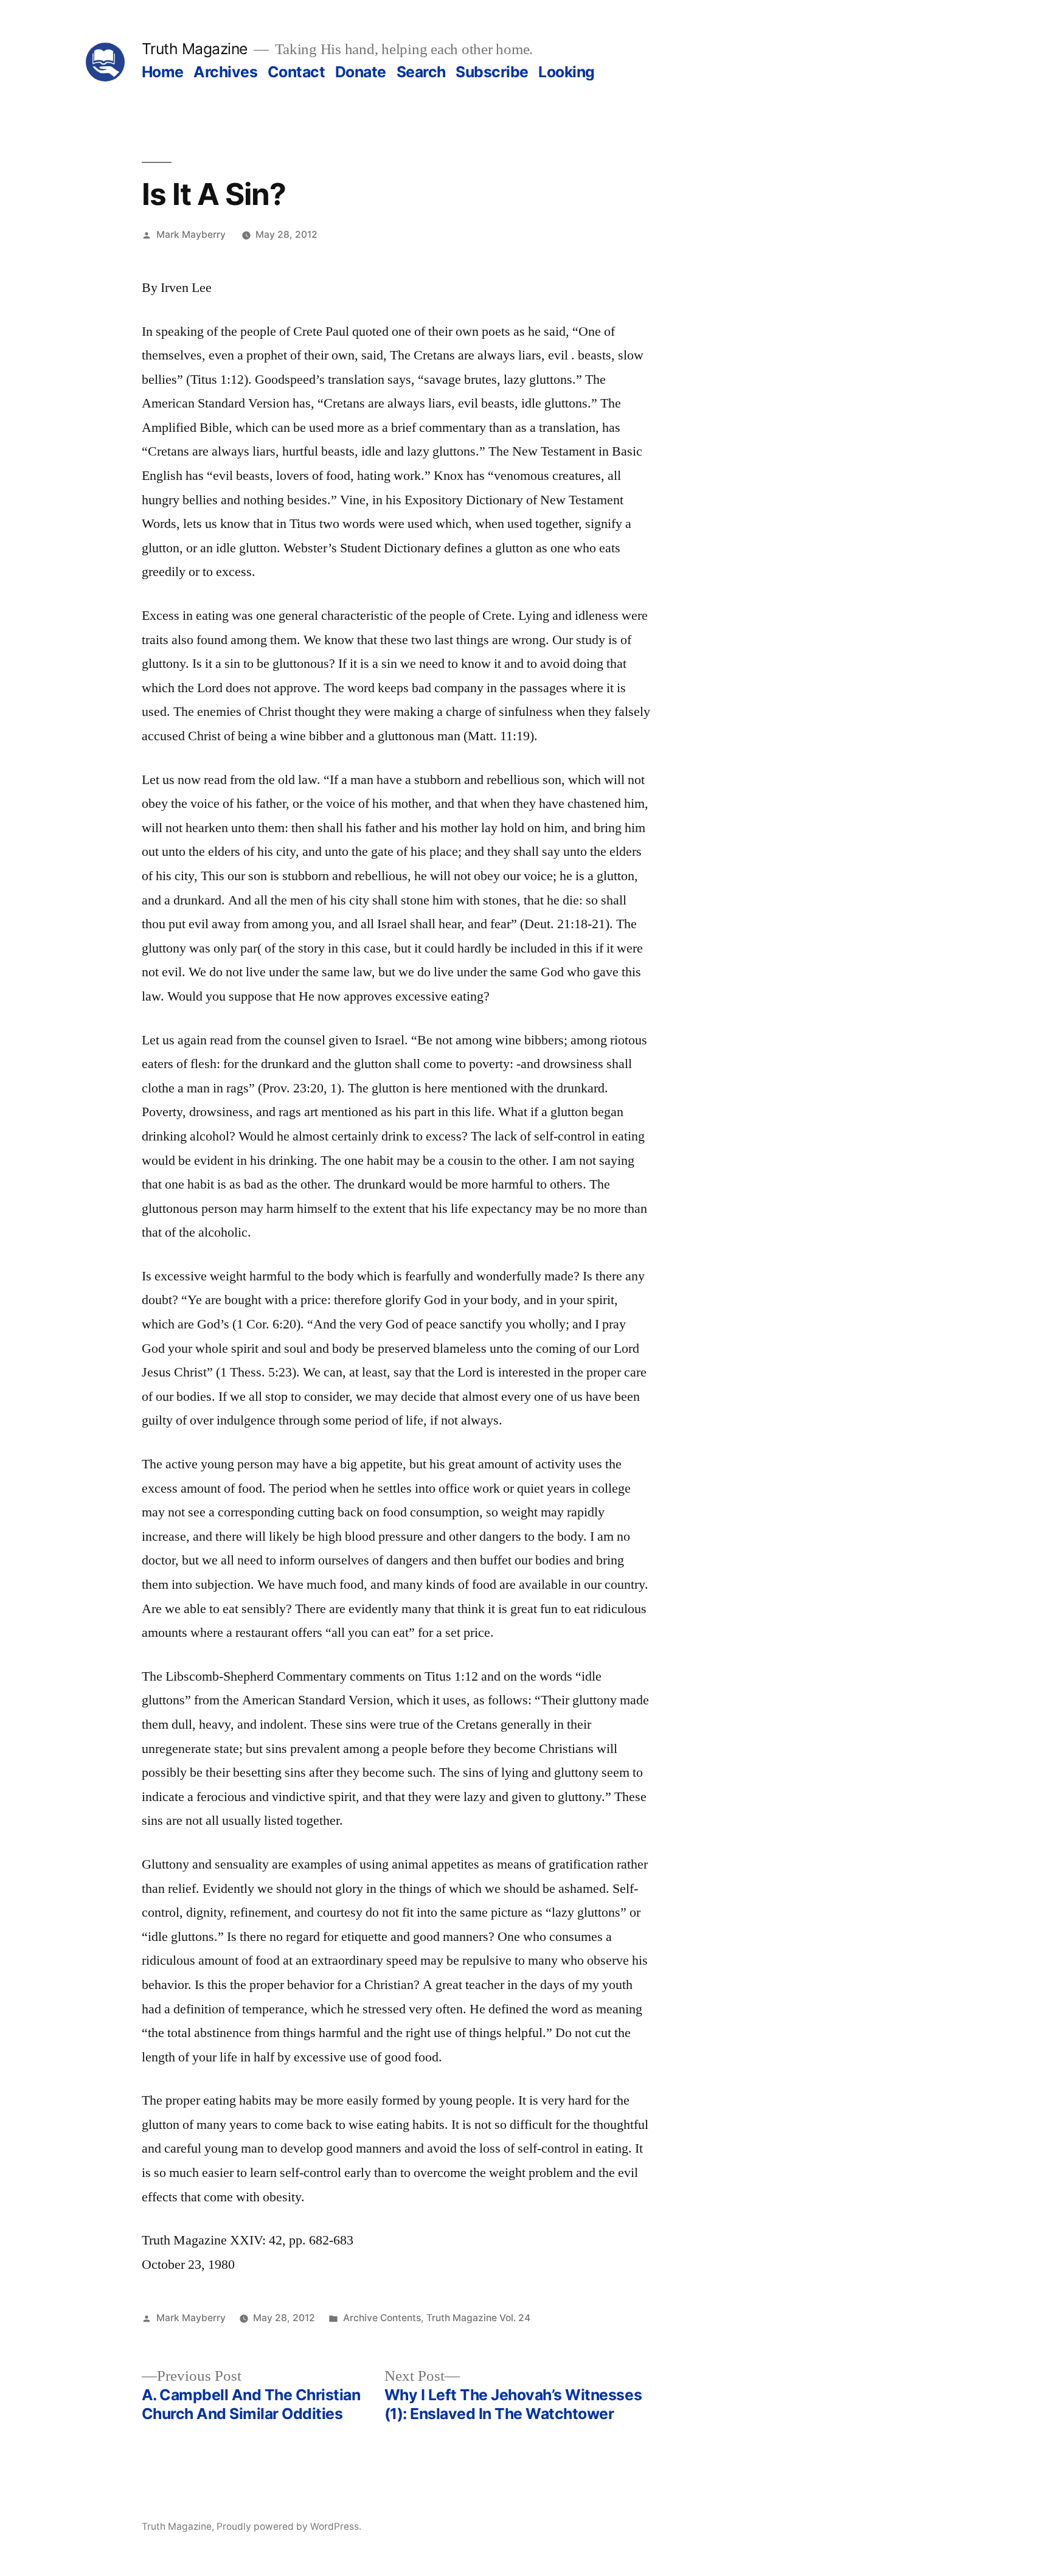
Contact (297, 72)
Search (421, 72)
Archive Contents (382, 2318)
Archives (225, 72)
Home (163, 72)
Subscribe (492, 72)
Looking (567, 72)
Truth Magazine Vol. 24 (478, 2318)
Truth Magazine (195, 49)
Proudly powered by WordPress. (289, 2526)
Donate (361, 72)
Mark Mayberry (191, 234)
